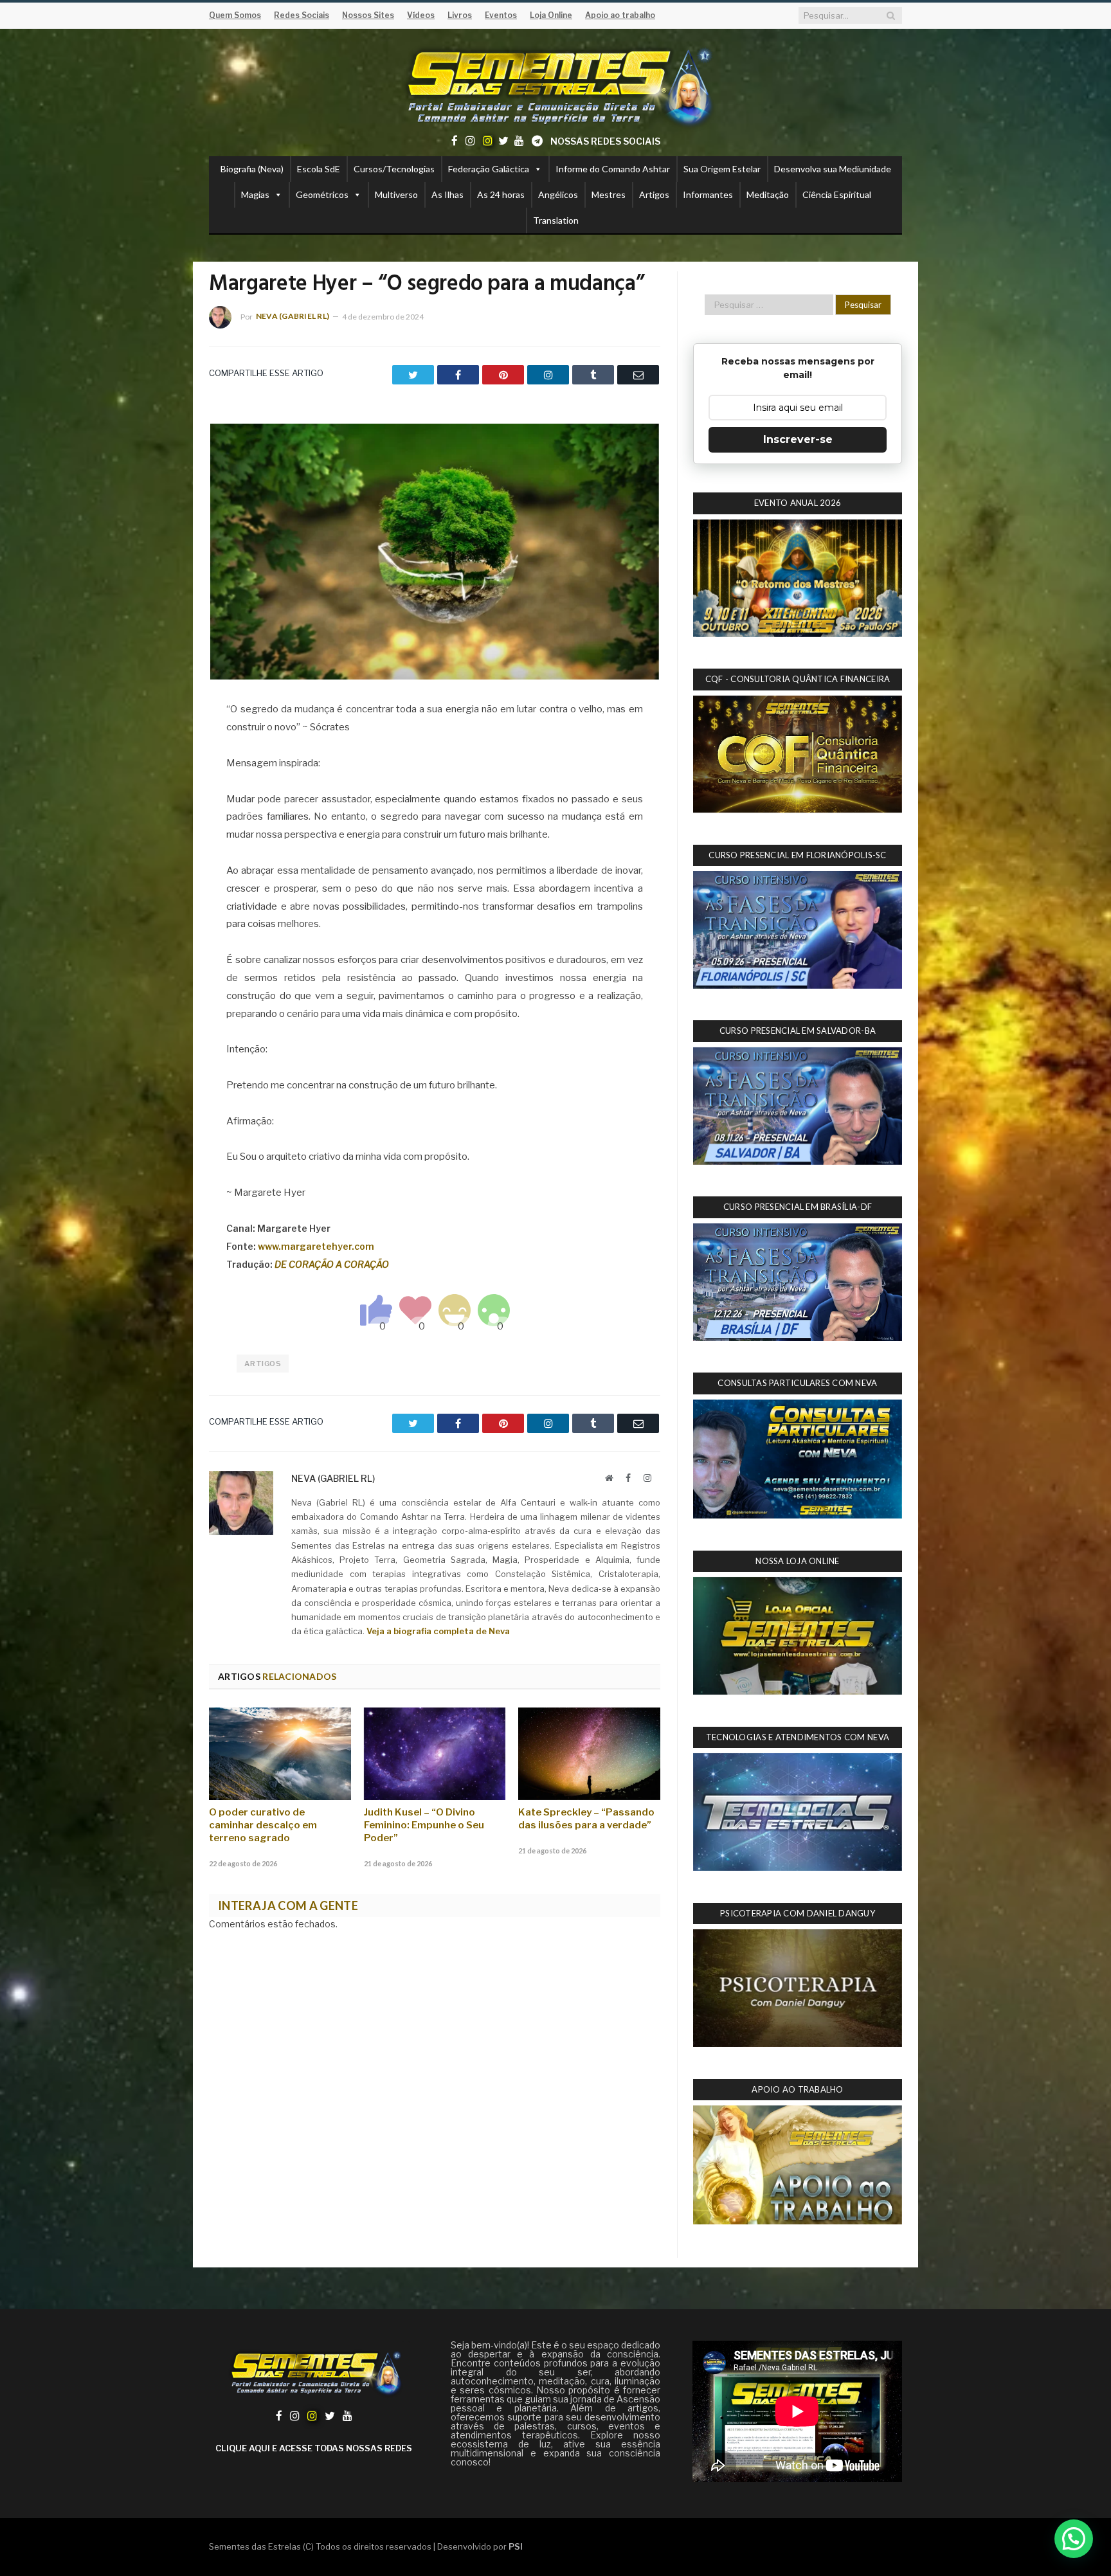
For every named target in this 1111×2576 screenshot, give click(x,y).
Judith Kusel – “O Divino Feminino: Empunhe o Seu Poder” (424, 1825)
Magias (255, 194)
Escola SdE (319, 169)
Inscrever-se (798, 439)
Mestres (609, 194)
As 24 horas (501, 194)
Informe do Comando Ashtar (613, 169)
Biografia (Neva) (252, 169)
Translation (556, 220)
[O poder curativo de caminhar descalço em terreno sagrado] (280, 1754)
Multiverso (396, 194)
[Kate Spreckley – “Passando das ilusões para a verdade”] (589, 1754)
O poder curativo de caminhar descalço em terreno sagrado (263, 1825)
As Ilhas (447, 194)
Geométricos (322, 194)
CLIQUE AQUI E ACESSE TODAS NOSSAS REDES (314, 2448)
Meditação (768, 194)
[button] (1074, 2539)
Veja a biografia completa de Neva (438, 1631)
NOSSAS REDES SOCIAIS (605, 141)
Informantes (708, 194)
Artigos (654, 194)
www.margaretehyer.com (316, 1246)
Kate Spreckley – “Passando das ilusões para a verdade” (586, 1819)
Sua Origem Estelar (722, 169)
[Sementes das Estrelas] (556, 85)
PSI (516, 2546)
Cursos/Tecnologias (394, 169)
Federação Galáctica (489, 169)
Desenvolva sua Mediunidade (833, 169)
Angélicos (558, 194)
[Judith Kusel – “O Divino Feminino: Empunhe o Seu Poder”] (435, 1754)
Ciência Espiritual (837, 194)
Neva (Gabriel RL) (293, 316)
